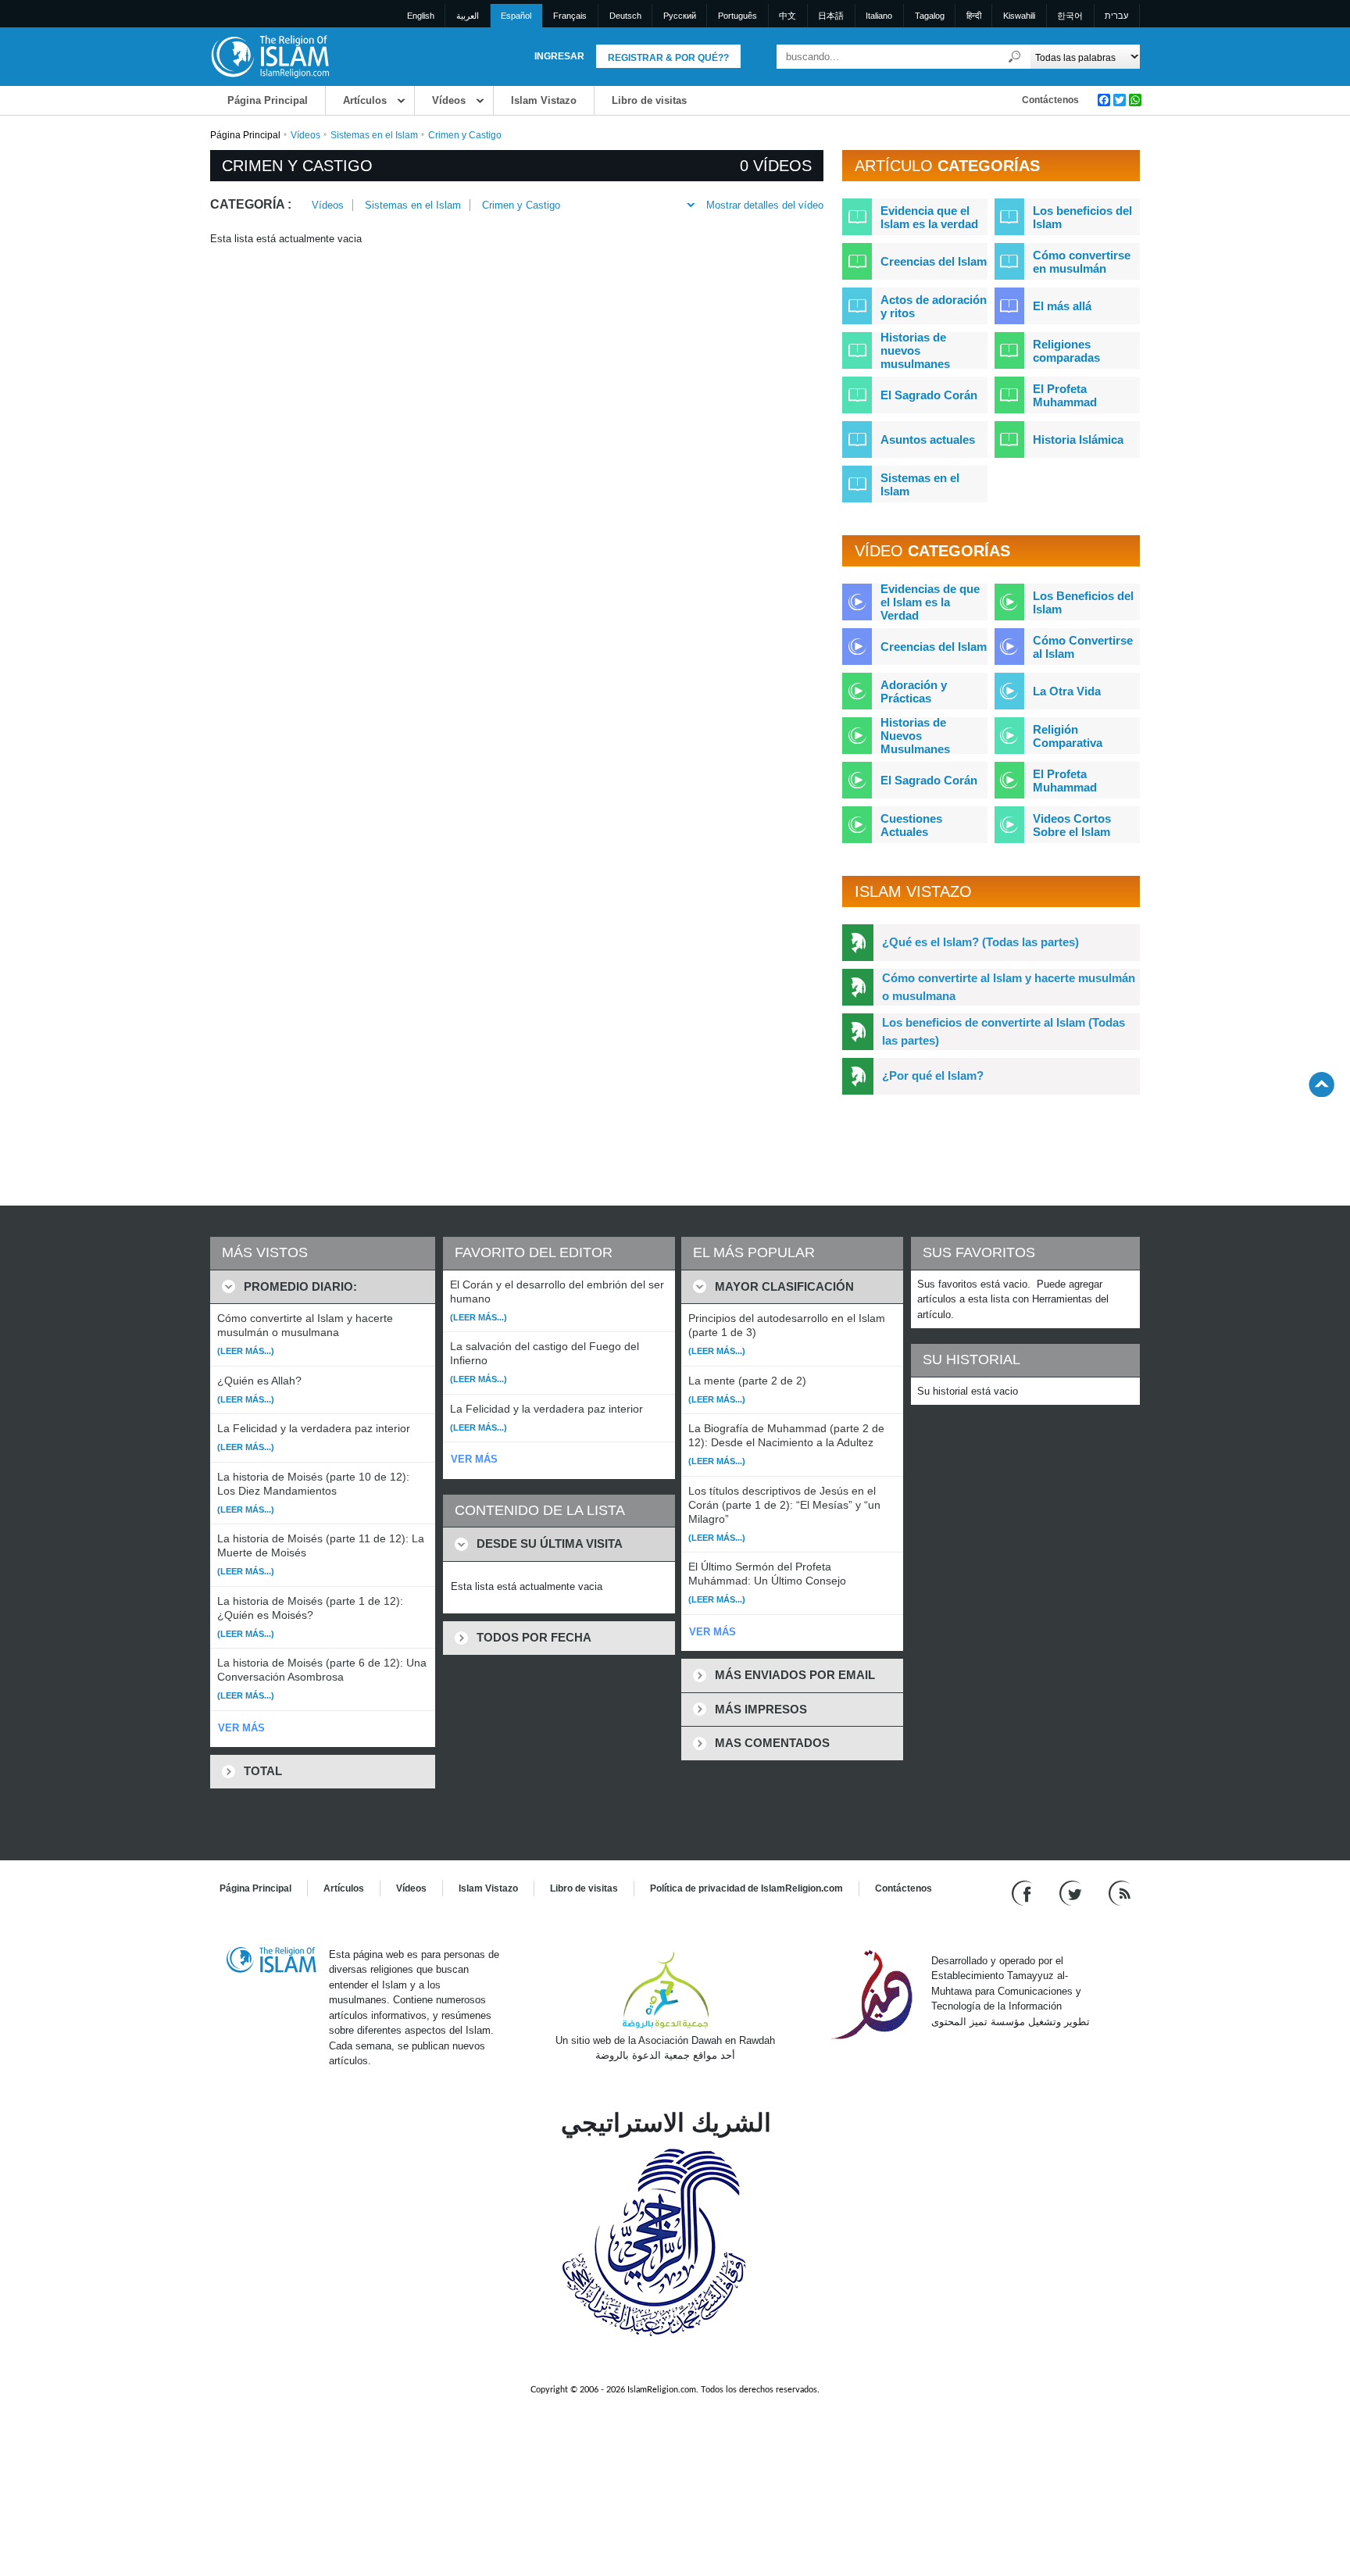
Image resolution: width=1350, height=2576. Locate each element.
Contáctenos (1050, 100)
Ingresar (559, 56)
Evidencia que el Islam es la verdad (929, 217)
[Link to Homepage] (270, 56)
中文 (787, 16)
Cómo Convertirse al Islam (1083, 647)
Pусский (680, 16)
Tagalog (930, 16)
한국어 (1070, 16)
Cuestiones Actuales (911, 825)
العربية (468, 16)
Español (516, 16)
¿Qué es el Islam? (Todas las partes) (980, 942)
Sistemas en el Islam (374, 135)
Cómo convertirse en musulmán (1082, 262)
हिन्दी (974, 16)
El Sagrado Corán (929, 395)
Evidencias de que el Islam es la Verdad (930, 602)
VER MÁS (241, 1728)
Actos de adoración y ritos (934, 306)
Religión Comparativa (1068, 736)
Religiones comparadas (1066, 351)
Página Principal (268, 100)
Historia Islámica (1078, 439)
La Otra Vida (1067, 691)
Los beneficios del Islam (1082, 217)
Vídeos (449, 100)
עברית (1116, 16)
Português (737, 16)
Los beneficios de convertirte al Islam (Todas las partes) (1004, 1031)
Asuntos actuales (928, 439)
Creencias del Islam (934, 261)
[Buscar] (1015, 57)
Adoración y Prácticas (914, 691)
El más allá (1062, 306)
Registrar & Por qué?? (668, 58)
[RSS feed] (1120, 1892)
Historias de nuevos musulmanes (915, 350)
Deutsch (625, 16)
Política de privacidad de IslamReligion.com (746, 1888)
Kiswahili (1019, 16)
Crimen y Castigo (521, 205)
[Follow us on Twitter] (1072, 1892)
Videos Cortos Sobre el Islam (1072, 825)
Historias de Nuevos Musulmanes (915, 736)
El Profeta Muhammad (1065, 395)
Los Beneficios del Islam (1083, 602)
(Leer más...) (246, 1351)
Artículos (365, 100)
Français (570, 16)
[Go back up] (1321, 1084)
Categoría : (251, 204)
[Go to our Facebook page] (1024, 1892)
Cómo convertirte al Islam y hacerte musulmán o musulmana (1009, 987)
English (421, 16)
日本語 (831, 16)
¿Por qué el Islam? (933, 1075)
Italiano (879, 16)
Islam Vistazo (544, 100)
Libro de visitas (649, 100)
